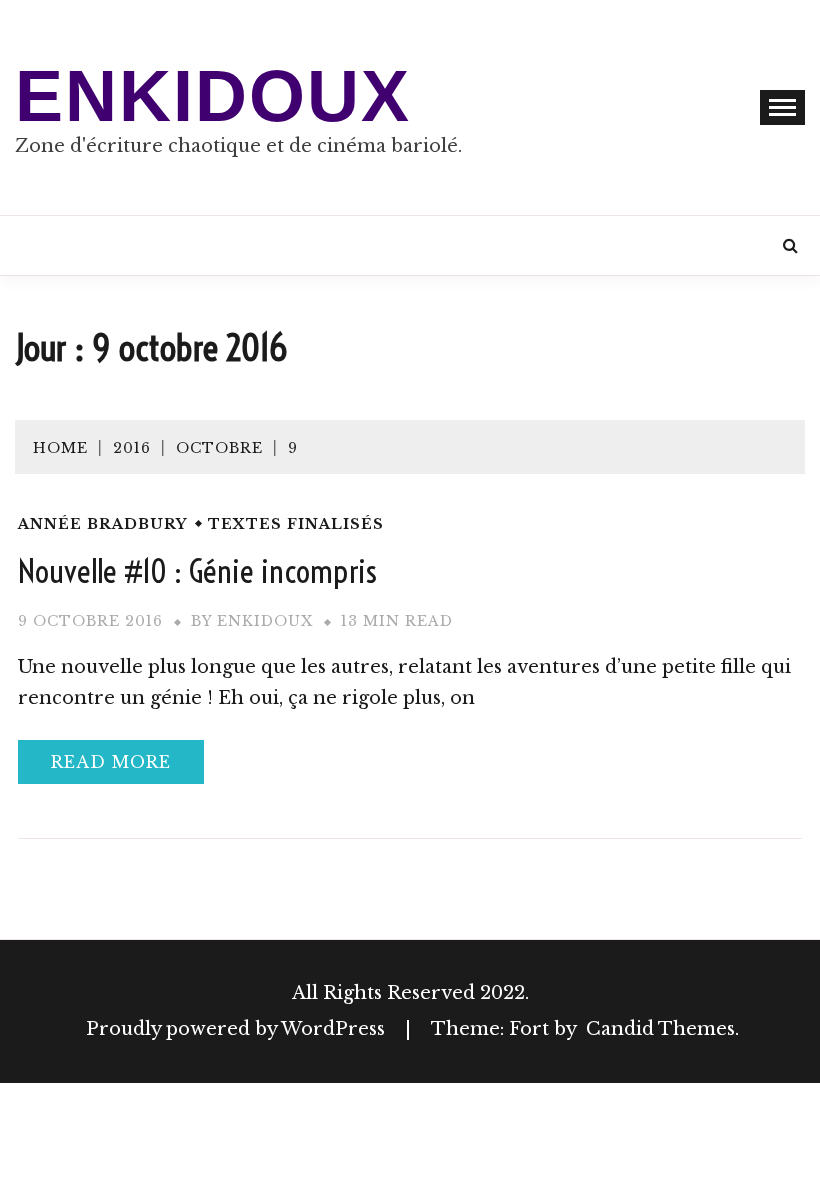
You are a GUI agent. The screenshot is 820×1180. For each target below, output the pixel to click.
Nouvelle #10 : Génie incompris (197, 571)
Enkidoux (213, 96)
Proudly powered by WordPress (238, 1029)
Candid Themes (660, 1029)
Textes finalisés (296, 524)
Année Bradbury (102, 524)
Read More (111, 762)
